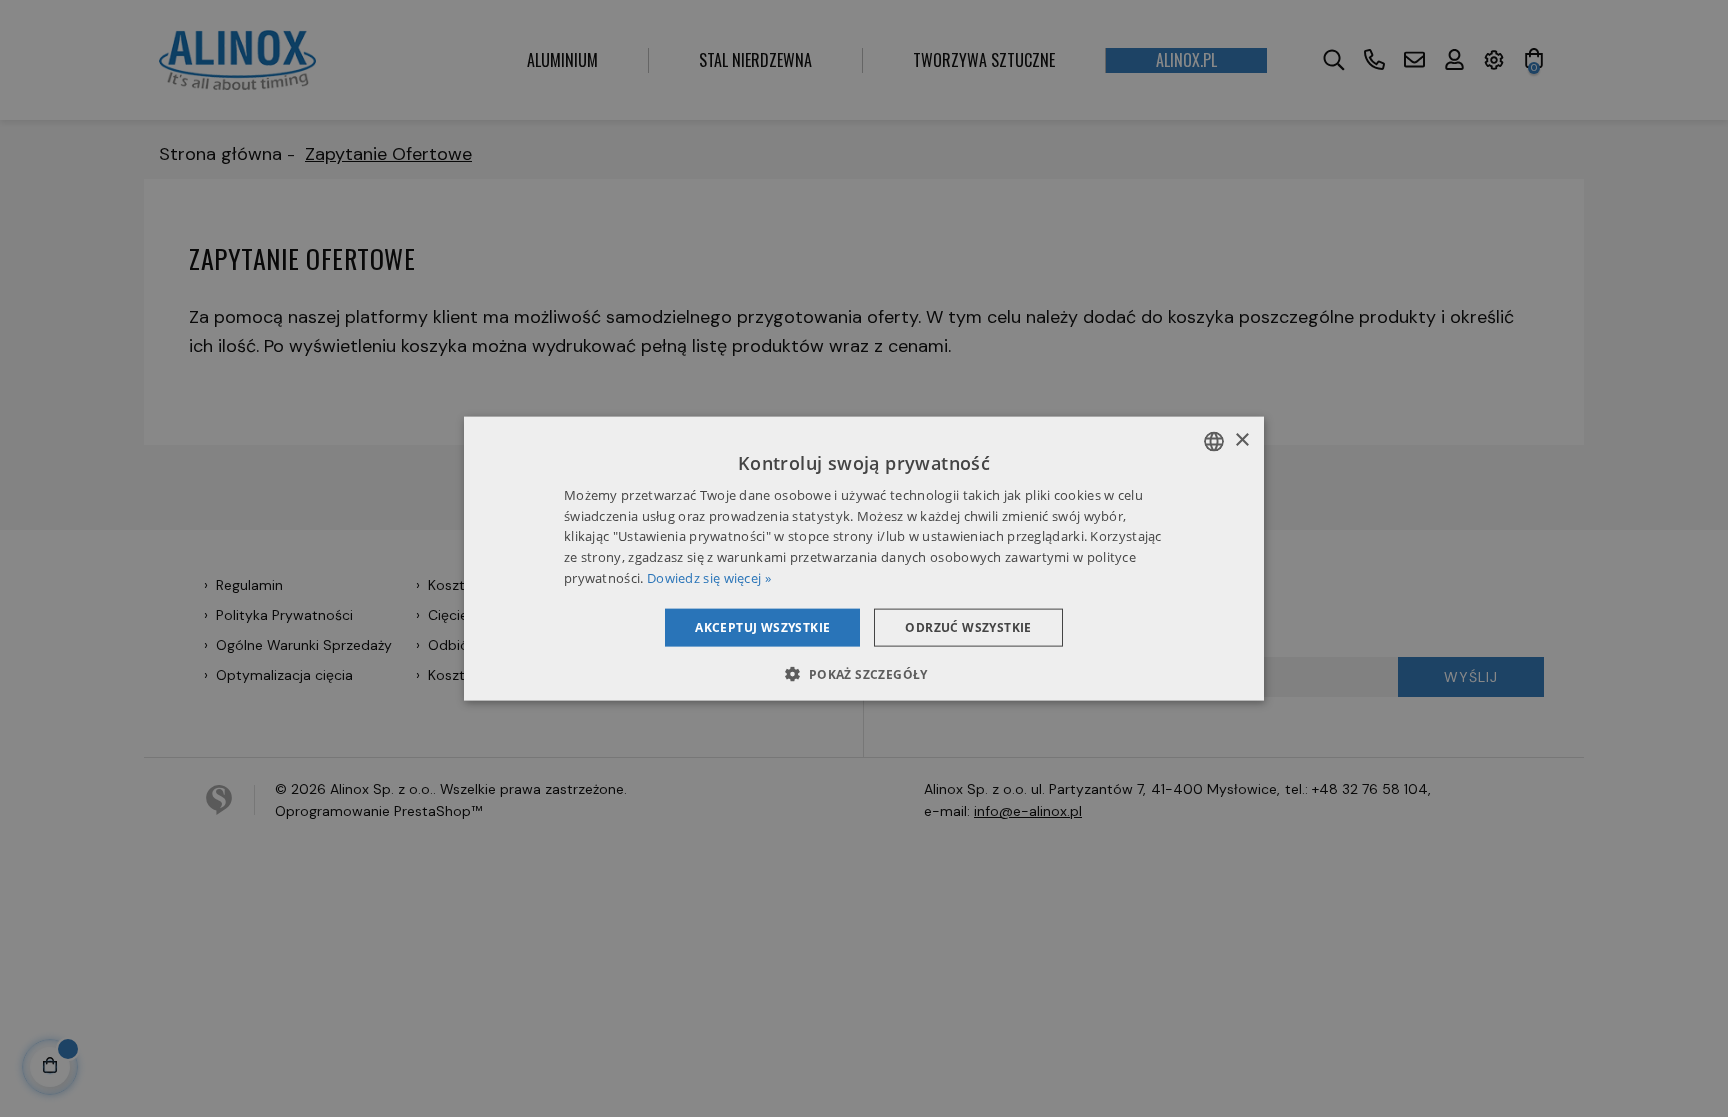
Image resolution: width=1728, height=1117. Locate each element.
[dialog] (864, 558)
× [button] (1241, 440)
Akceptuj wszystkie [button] (762, 626)
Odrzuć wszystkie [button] (968, 626)
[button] (863, 674)
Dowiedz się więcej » (709, 578)
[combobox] (1214, 441)
